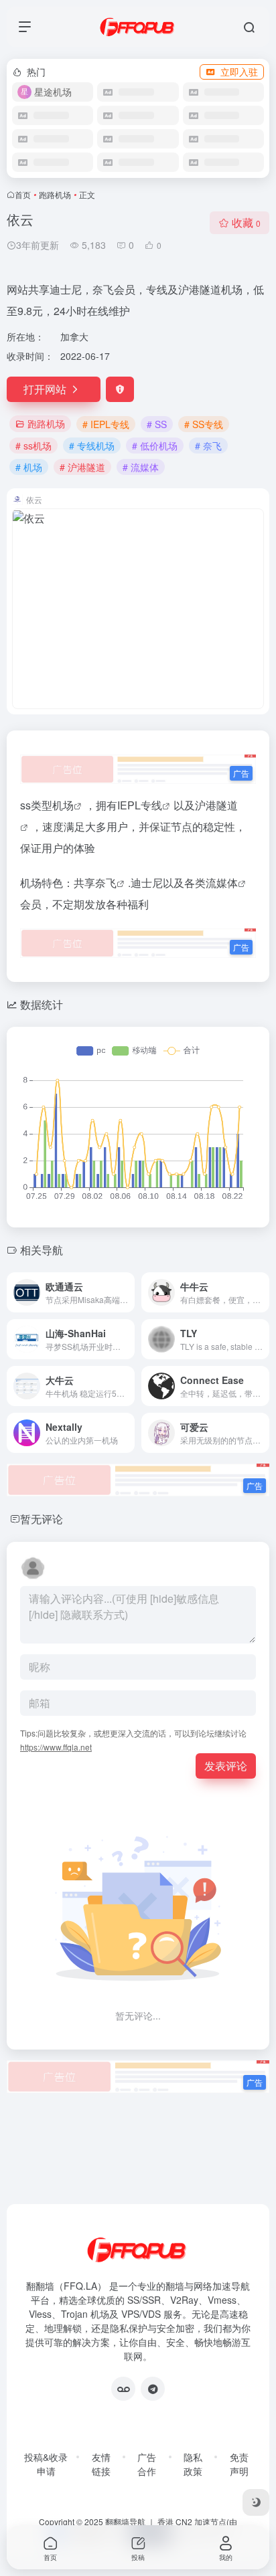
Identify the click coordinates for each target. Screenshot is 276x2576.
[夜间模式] (256, 2502)
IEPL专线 (140, 805)
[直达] (127, 1292)
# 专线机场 (92, 445)
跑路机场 (55, 194)
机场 (63, 805)
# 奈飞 (208, 445)
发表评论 (226, 1766)
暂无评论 (42, 1519)
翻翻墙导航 (125, 2521)
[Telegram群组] (153, 2389)
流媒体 (222, 883)
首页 (23, 194)
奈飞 (106, 883)
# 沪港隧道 (82, 467)
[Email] (123, 2389)
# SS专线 (204, 424)
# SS (157, 424)
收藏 (246, 222)
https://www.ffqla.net (56, 1747)
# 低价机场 (155, 445)
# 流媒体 (141, 467)
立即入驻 (239, 72)
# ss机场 (33, 445)
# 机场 (29, 467)
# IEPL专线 (106, 424)
